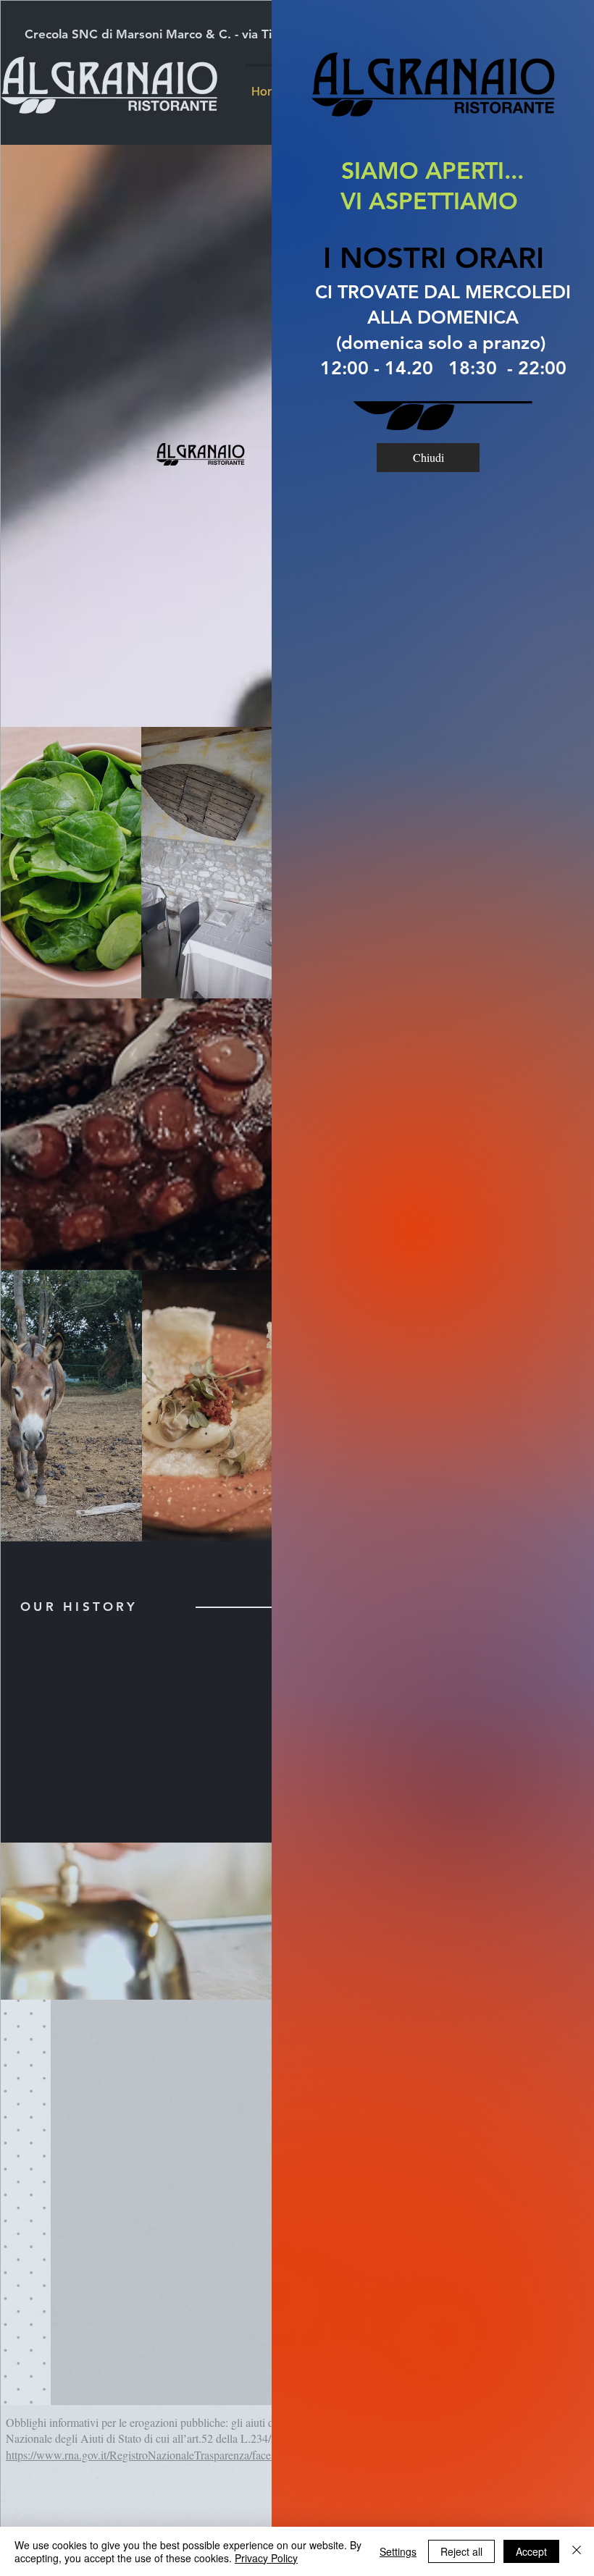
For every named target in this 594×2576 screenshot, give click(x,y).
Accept (531, 2551)
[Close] (577, 2551)
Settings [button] (398, 2551)
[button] (428, 458)
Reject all (461, 2551)
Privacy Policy (266, 2558)
